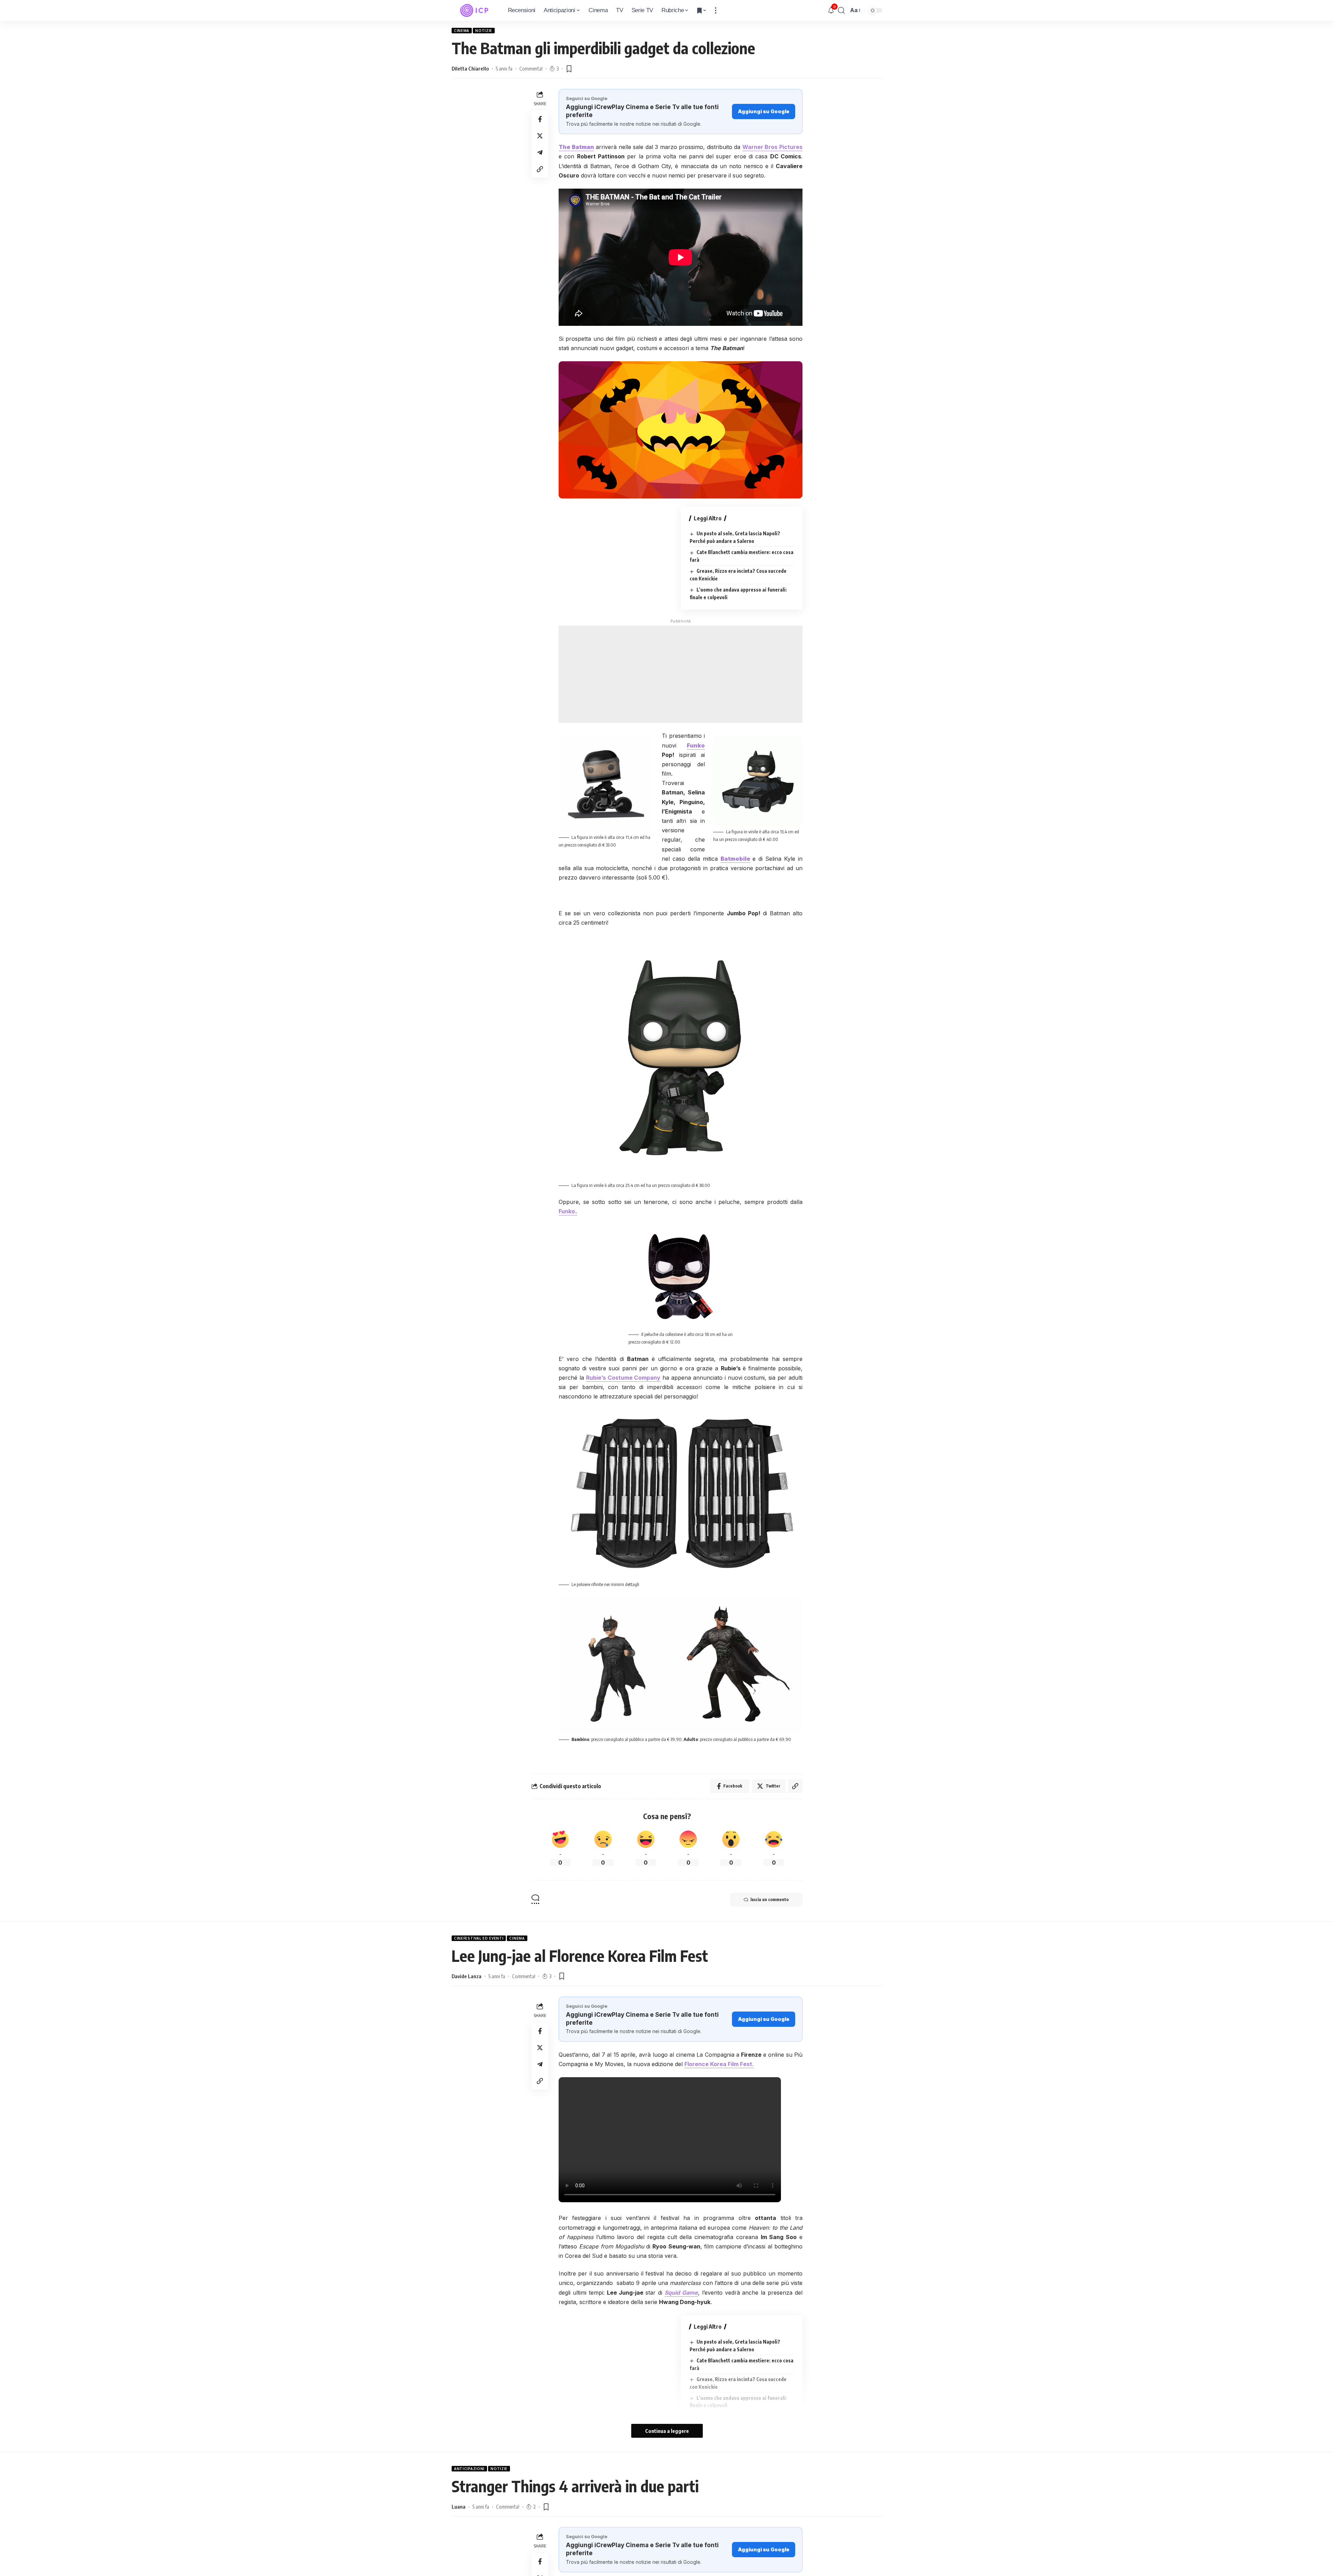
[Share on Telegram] (540, 152)
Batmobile (735, 859)
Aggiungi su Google (764, 111)
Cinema (462, 31)
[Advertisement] (681, 674)
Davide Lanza (467, 1976)
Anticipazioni (469, 2469)
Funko (696, 745)
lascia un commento (769, 1900)
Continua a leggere (667, 2431)
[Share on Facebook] (540, 119)
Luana (459, 2507)
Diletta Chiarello (470, 68)
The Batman (576, 147)
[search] (841, 10)
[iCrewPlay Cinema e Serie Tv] (474, 10)
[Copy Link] (540, 169)
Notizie (484, 31)
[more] (716, 10)
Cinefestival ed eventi (479, 1938)
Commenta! (531, 68)
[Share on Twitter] (540, 136)
